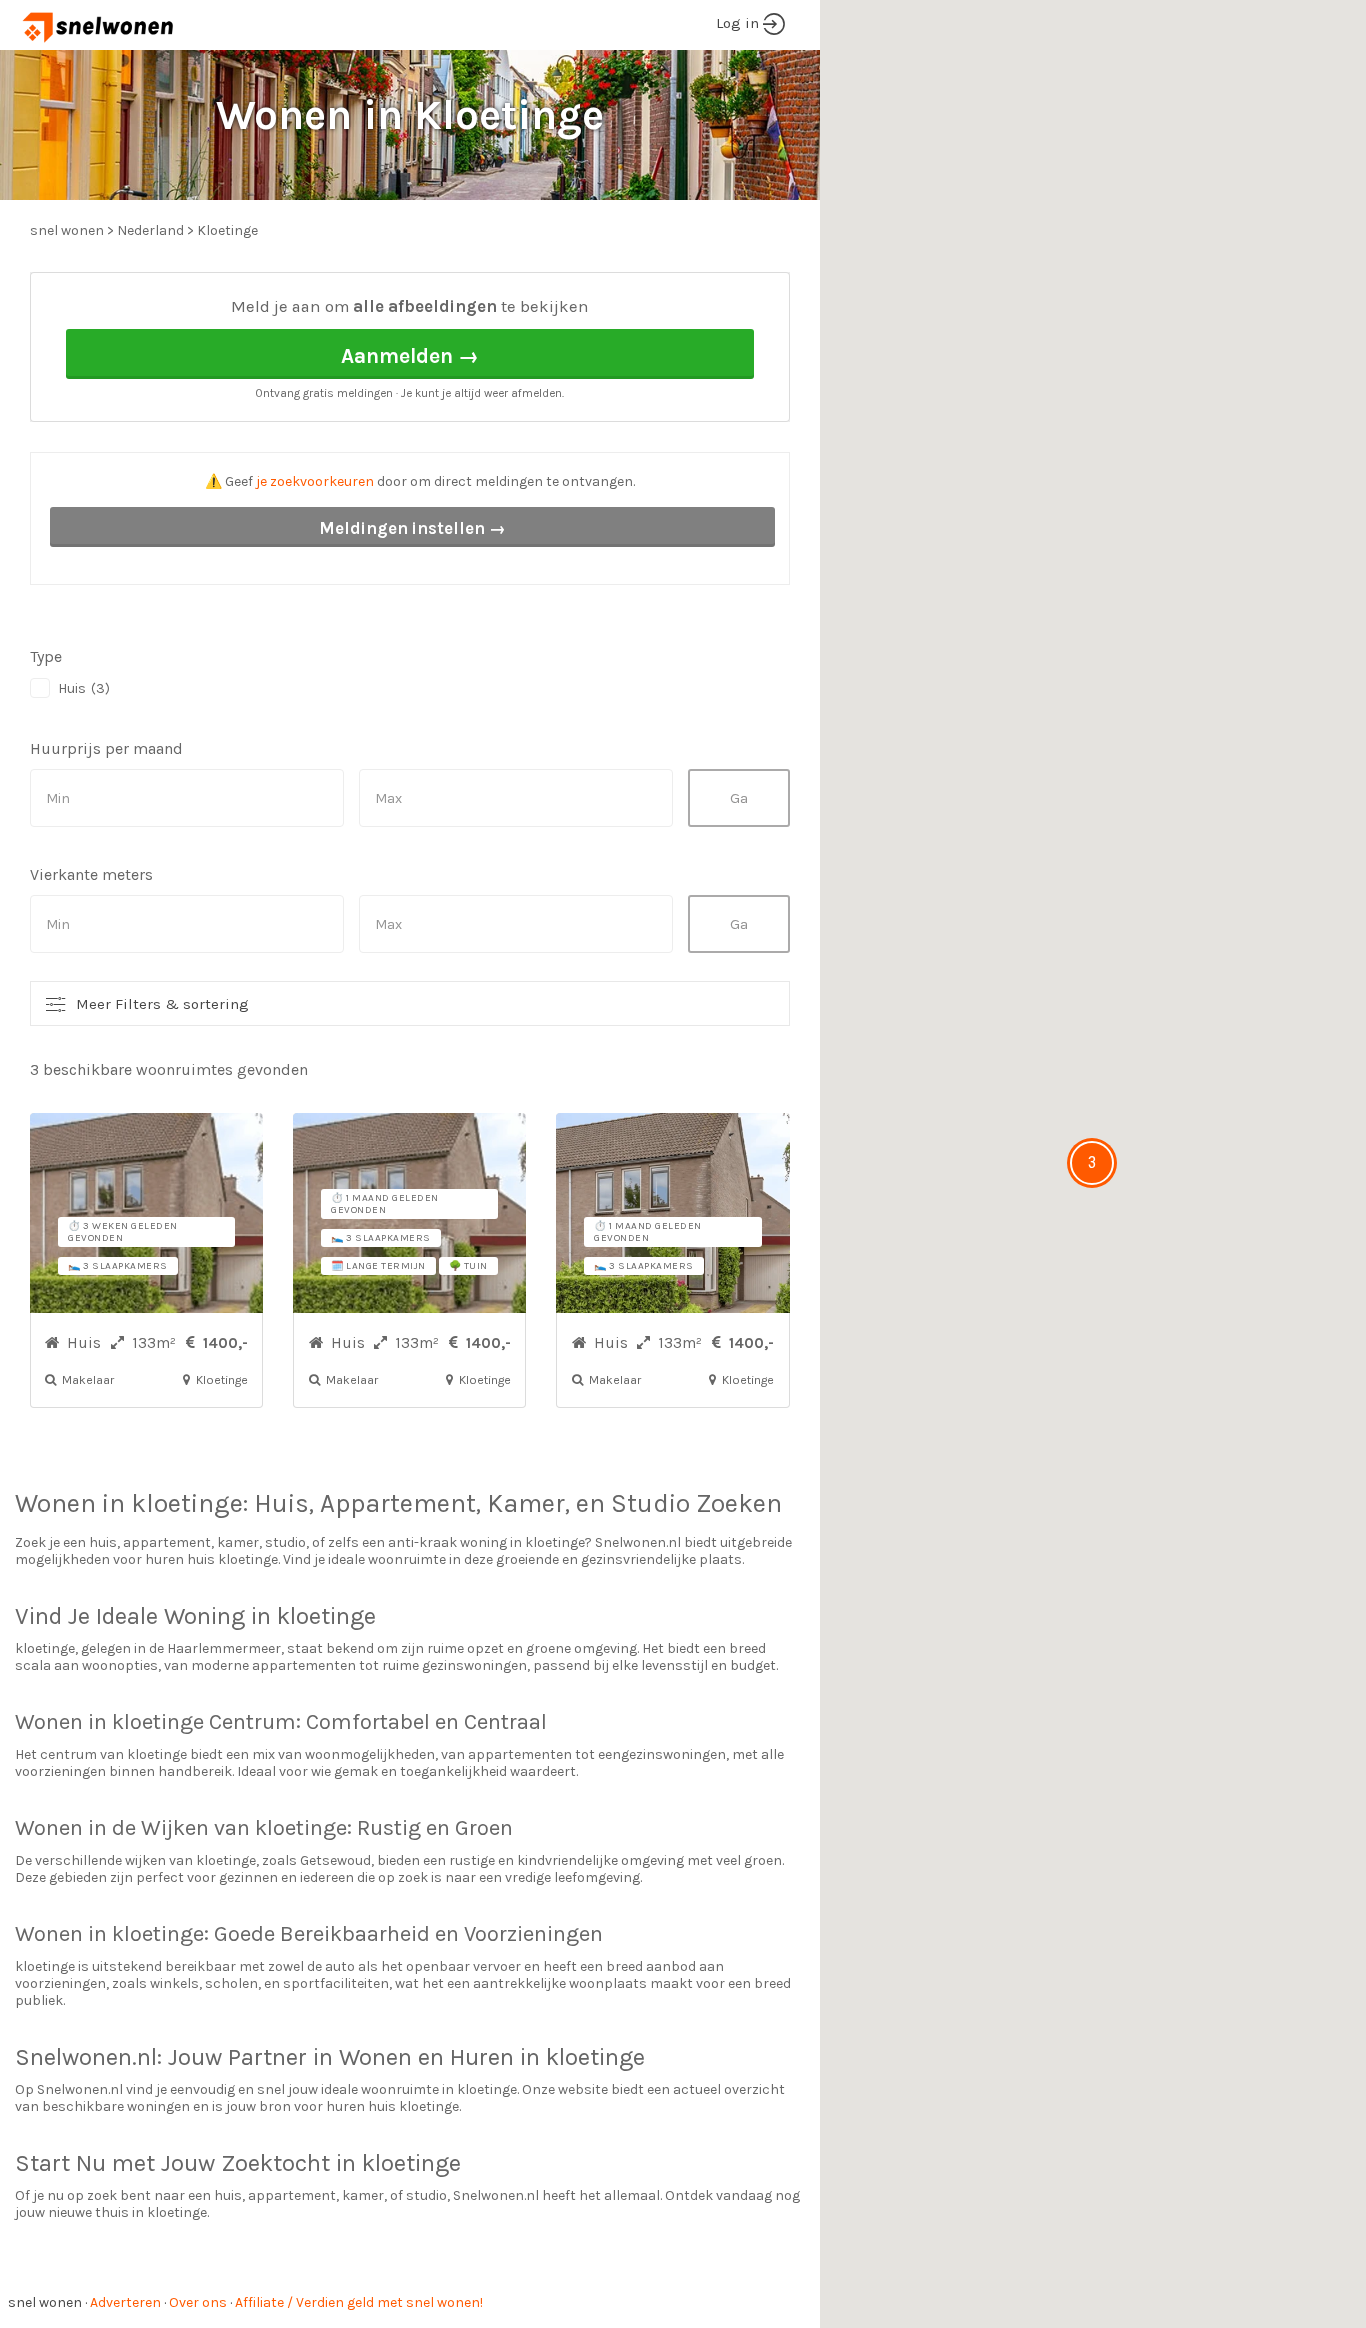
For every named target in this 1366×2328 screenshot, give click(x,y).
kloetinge (187, 1503)
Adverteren (125, 2302)
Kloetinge (227, 230)
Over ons (198, 2302)
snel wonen (45, 2302)
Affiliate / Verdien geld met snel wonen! (359, 2302)
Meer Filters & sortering (162, 1004)
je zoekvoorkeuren (315, 481)
